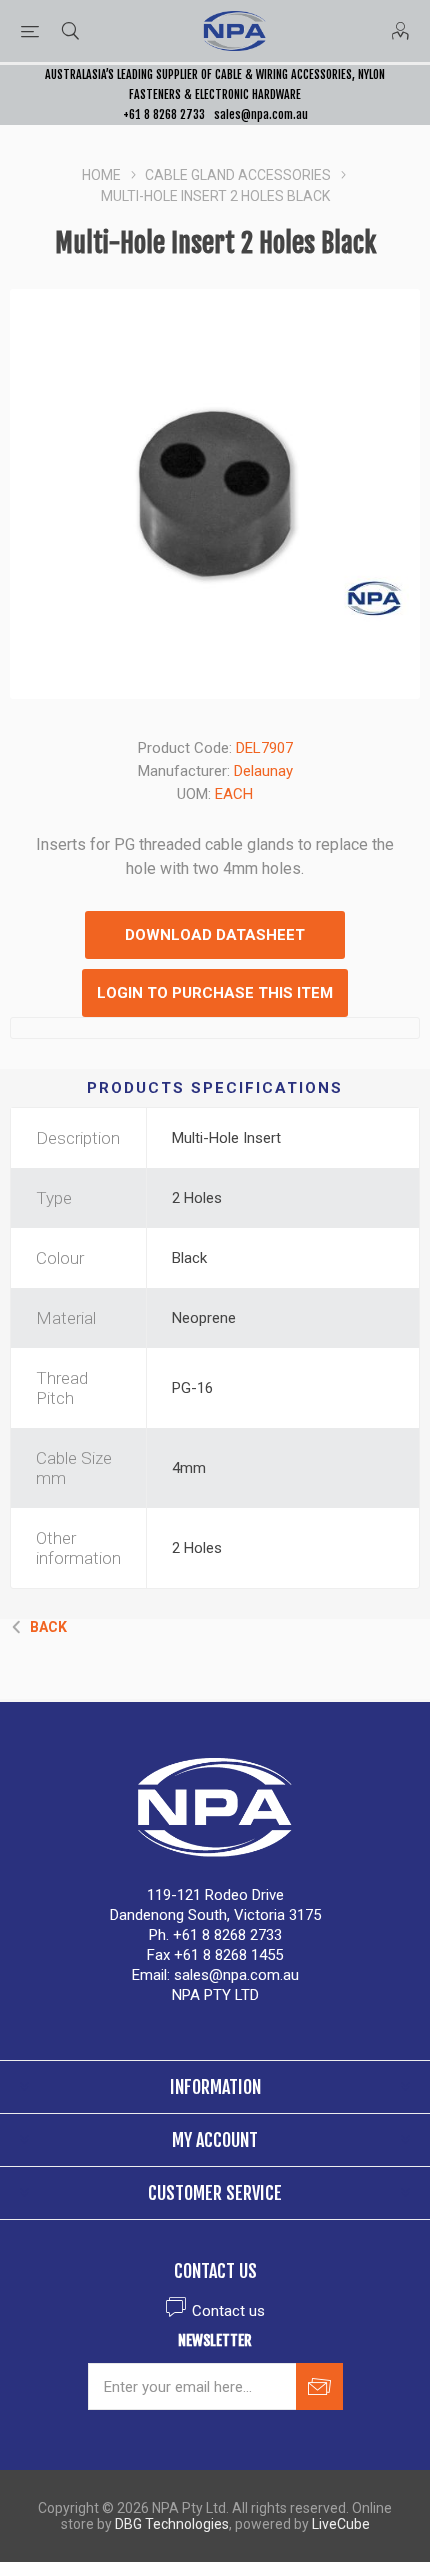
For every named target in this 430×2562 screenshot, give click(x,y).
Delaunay (263, 771)
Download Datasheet (215, 935)
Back (48, 1627)
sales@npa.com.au (261, 114)
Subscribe (319, 2386)
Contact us (228, 2311)
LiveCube (341, 2524)
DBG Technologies (172, 2524)
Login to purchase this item (215, 993)
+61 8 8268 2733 (164, 114)
